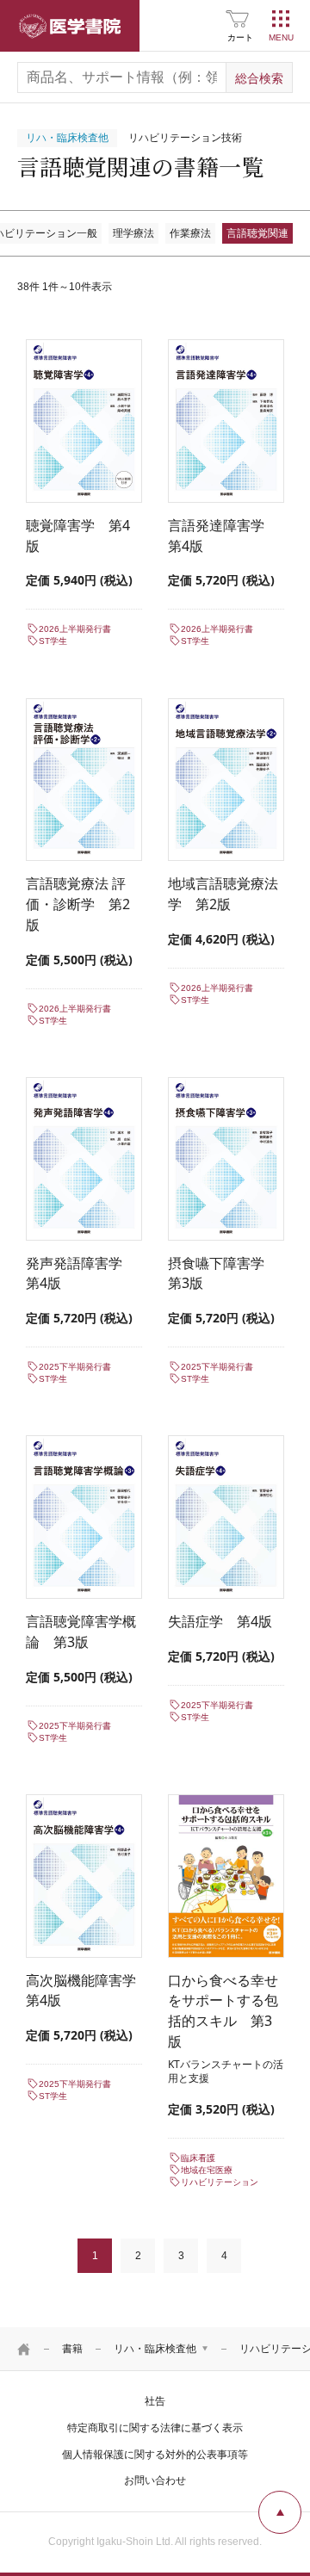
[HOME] (24, 2349)
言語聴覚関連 (257, 233)
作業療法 (190, 233)
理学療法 (133, 233)
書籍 (72, 2349)
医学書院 (70, 26)
